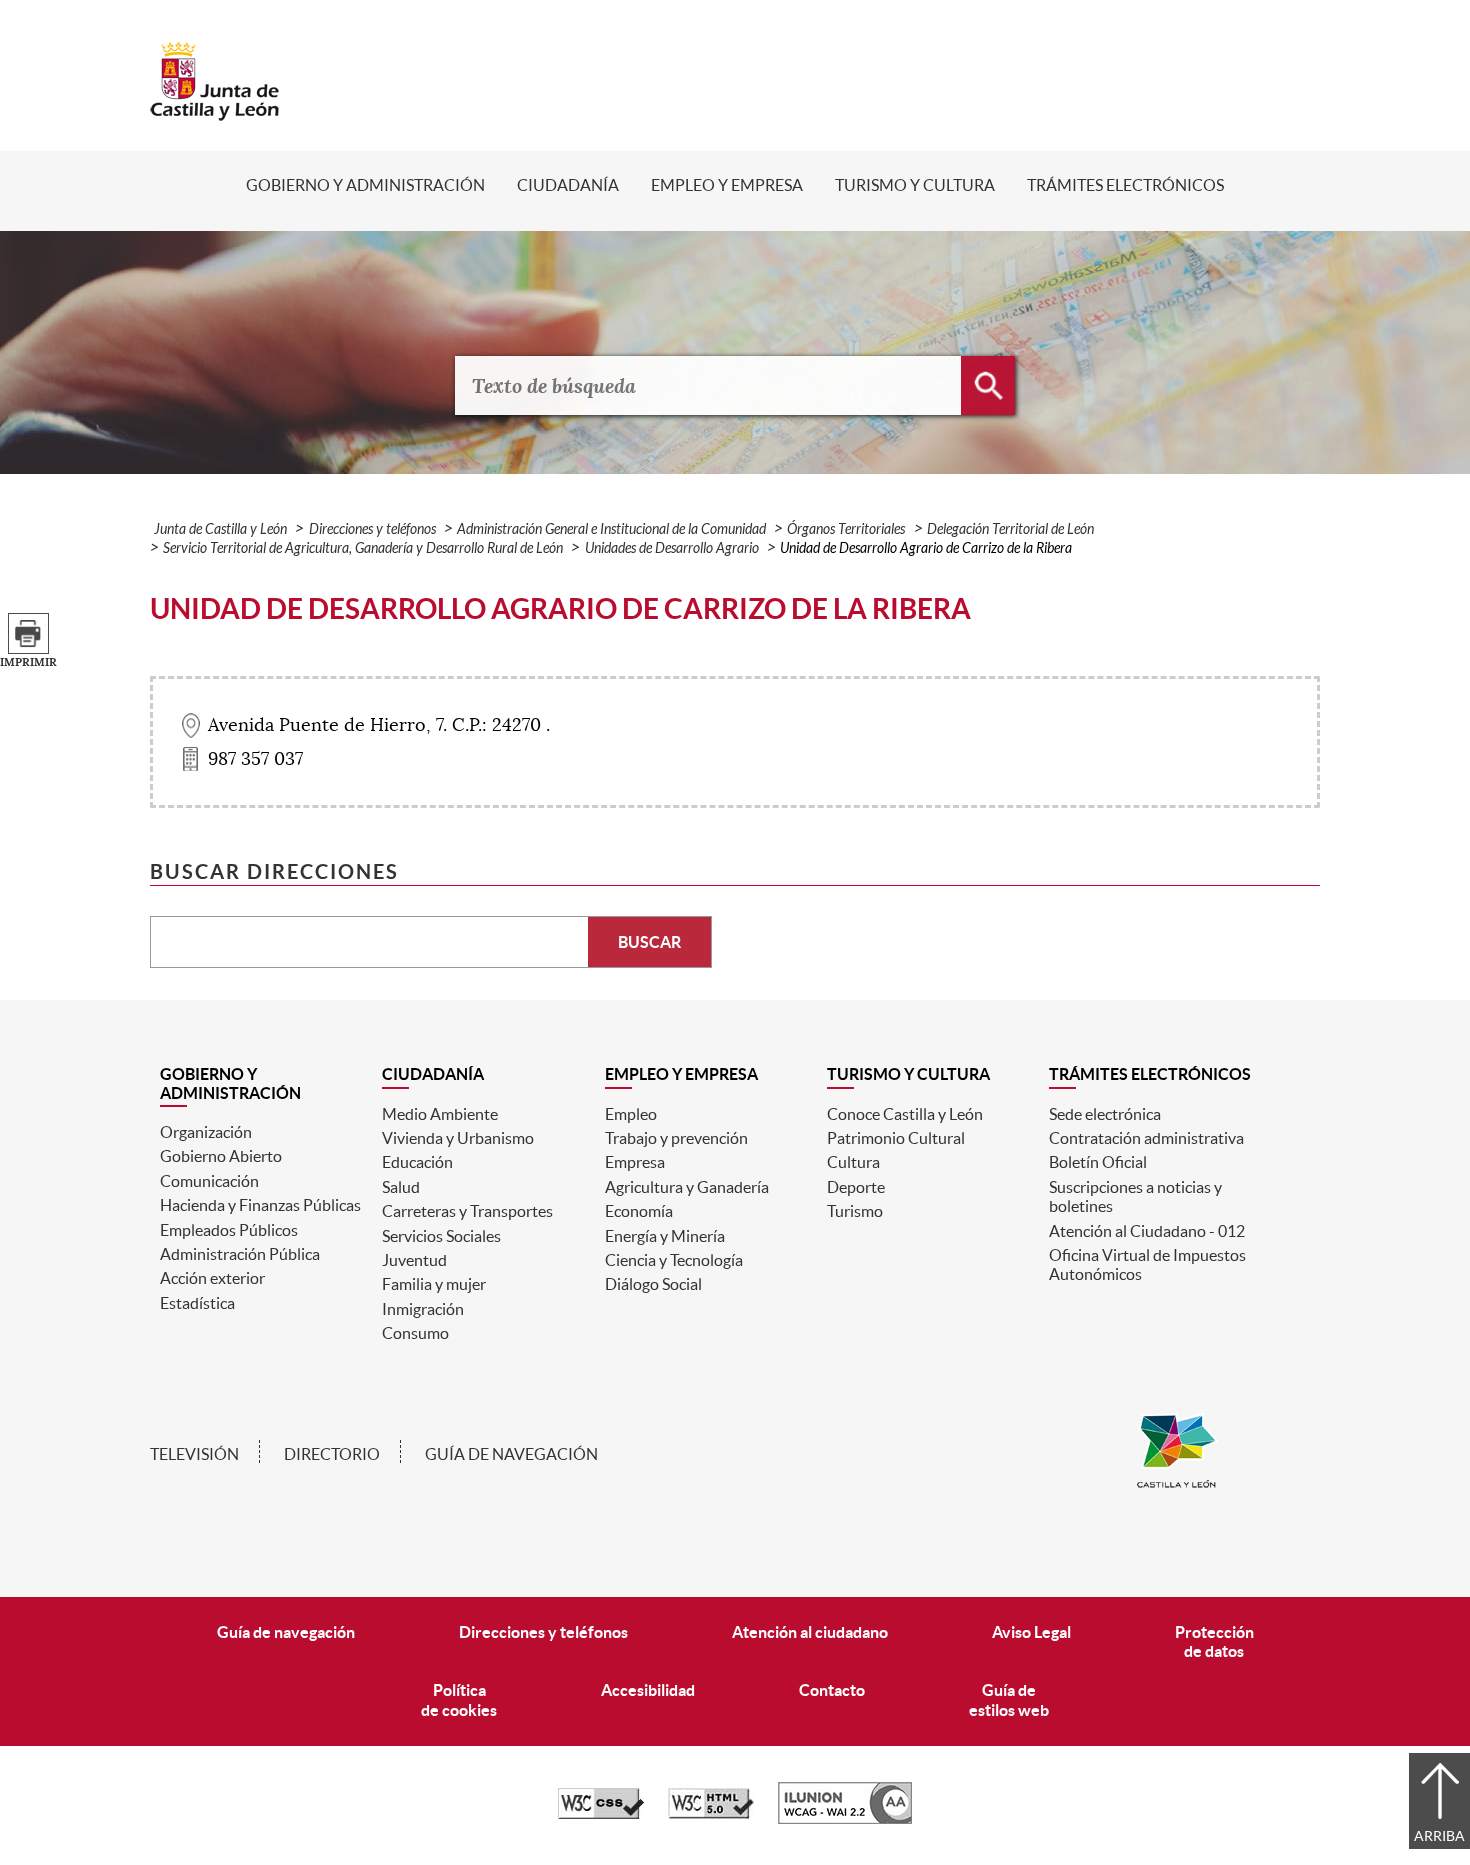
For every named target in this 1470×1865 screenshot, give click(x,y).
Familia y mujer (434, 1284)
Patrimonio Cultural (896, 1138)
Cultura (853, 1162)
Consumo (415, 1333)
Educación (417, 1162)
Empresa (635, 1162)
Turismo (855, 1211)
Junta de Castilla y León (220, 529)
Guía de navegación (511, 1454)
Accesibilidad (648, 1690)
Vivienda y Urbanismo (458, 1138)
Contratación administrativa (1146, 1138)
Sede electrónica (1105, 1114)
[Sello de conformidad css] (601, 1814)
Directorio (332, 1454)
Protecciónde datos (1214, 1641)
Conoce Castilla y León (905, 1114)
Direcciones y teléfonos (372, 529)
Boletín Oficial (1098, 1162)
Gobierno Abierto (221, 1156)
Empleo (631, 1114)
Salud (401, 1187)
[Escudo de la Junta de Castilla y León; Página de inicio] (215, 111)
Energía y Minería (665, 1236)
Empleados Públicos (229, 1230)
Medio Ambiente (440, 1114)
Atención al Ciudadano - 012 (1147, 1231)
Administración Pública (240, 1254)
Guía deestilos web (1009, 1699)
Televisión (194, 1454)
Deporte (856, 1187)
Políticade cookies (459, 1699)
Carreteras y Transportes (467, 1211)
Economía (639, 1211)
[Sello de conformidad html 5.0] (711, 1814)
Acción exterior (212, 1278)
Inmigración (423, 1309)
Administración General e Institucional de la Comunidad (611, 529)
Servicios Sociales (441, 1236)
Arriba (1439, 1836)
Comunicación (209, 1181)
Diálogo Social (653, 1284)
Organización (206, 1132)
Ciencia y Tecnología (674, 1260)
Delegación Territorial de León (1010, 529)
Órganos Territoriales (846, 529)
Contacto (832, 1690)
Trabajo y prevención (676, 1138)
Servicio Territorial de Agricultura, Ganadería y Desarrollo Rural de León (363, 548)
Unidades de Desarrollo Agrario (672, 548)
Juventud (414, 1260)
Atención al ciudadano (810, 1632)
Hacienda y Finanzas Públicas (260, 1205)
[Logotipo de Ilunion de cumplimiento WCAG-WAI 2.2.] (845, 1819)
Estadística (197, 1303)
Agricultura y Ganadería (687, 1187)
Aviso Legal (1031, 1632)
